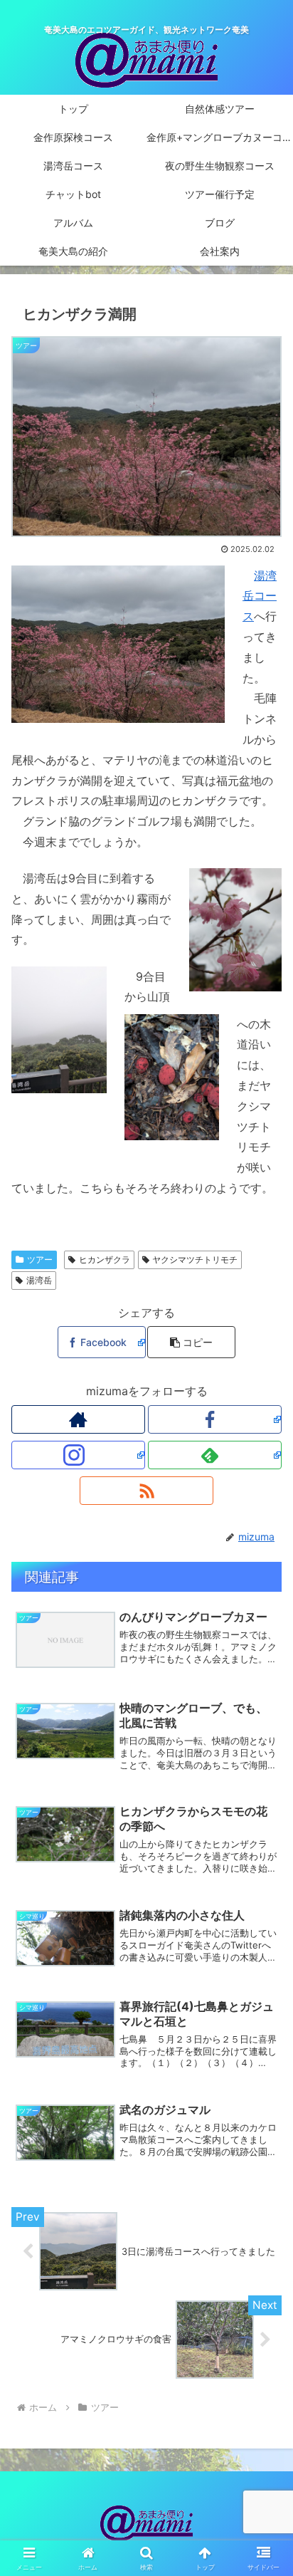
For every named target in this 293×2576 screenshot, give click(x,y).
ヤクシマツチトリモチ (195, 1260)
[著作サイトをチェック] (78, 1419)
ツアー (40, 1260)
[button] (191, 1342)
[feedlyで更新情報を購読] (215, 1455)
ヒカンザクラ (105, 1260)
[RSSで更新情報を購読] (146, 1491)
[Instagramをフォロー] (78, 1455)
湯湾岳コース (260, 596)
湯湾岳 (39, 1280)
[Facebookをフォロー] (215, 1419)
